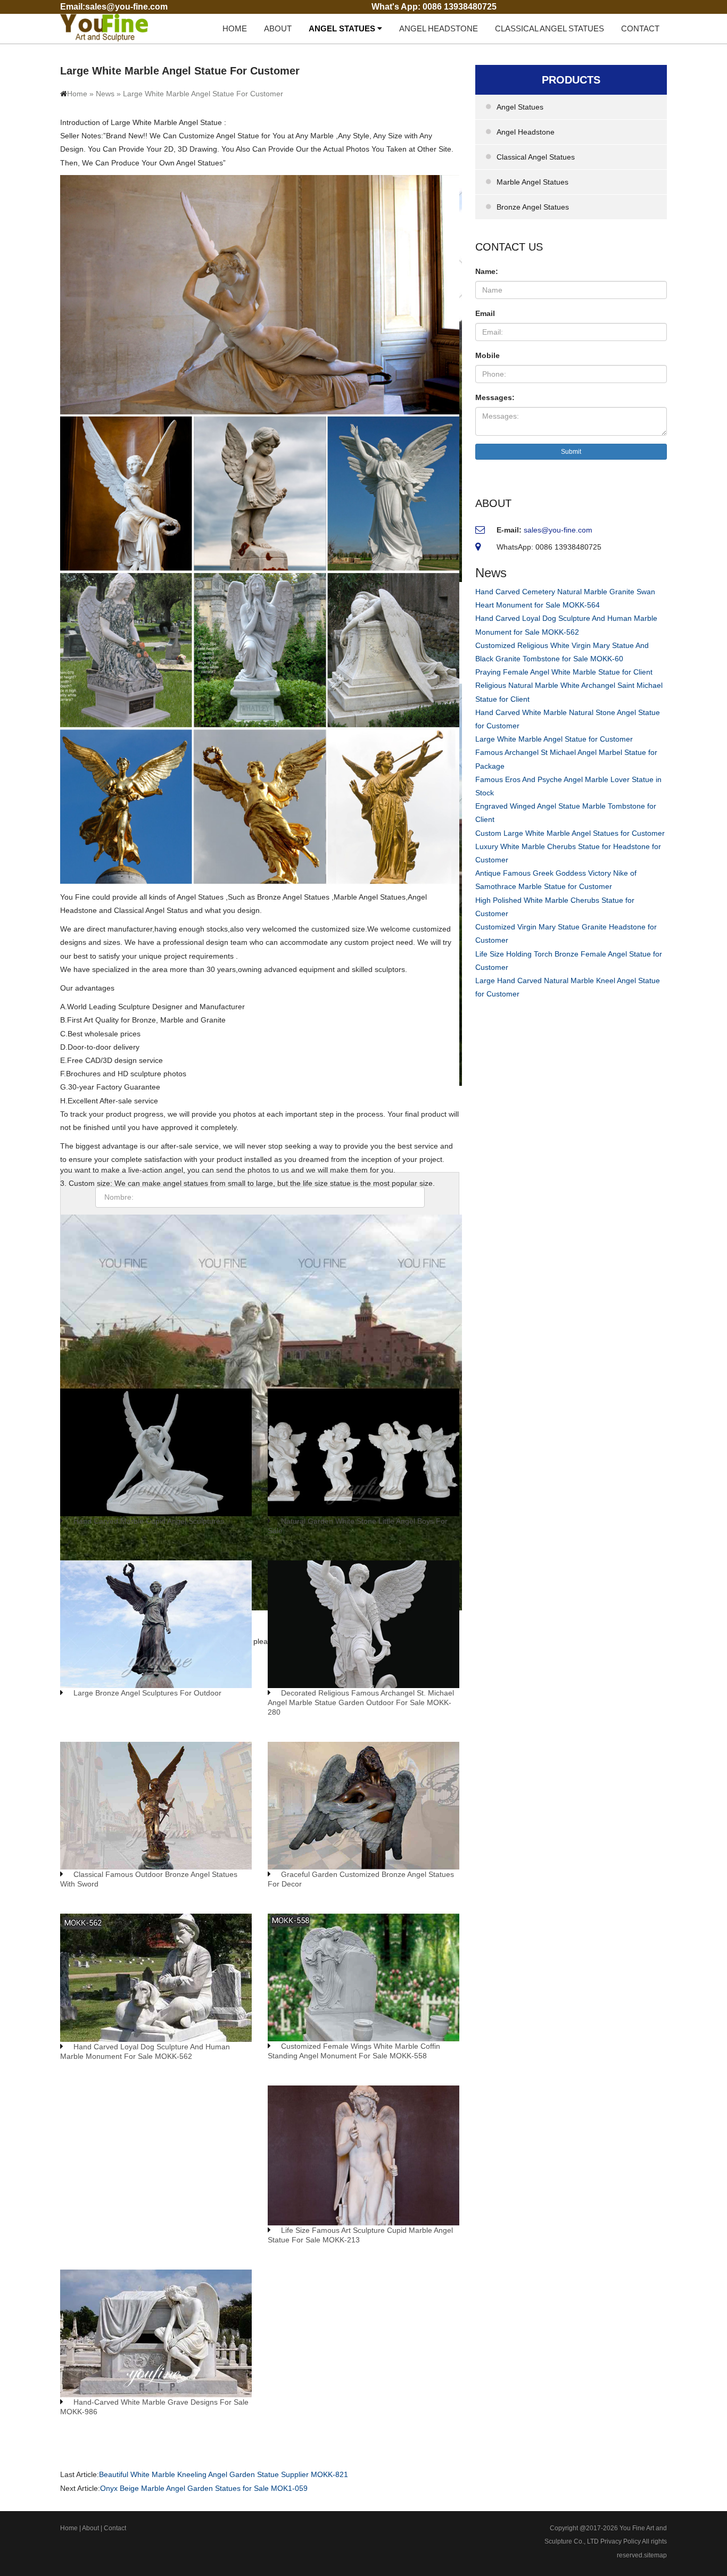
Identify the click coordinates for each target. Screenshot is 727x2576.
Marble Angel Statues (532, 182)
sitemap (655, 2555)
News (105, 94)
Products (571, 80)
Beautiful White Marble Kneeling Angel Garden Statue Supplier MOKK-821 (224, 2474)
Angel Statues (343, 28)
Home (235, 28)
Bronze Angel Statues (533, 207)
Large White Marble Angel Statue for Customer (554, 739)
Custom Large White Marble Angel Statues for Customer (570, 833)
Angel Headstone (439, 28)
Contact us (509, 247)
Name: (487, 271)
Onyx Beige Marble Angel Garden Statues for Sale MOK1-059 (204, 2488)
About (278, 28)
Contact (640, 28)
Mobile (488, 355)
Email (485, 313)
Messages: (495, 397)
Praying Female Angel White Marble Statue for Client (564, 672)
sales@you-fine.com (558, 530)
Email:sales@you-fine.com (114, 7)
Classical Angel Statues (550, 28)
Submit (571, 452)
